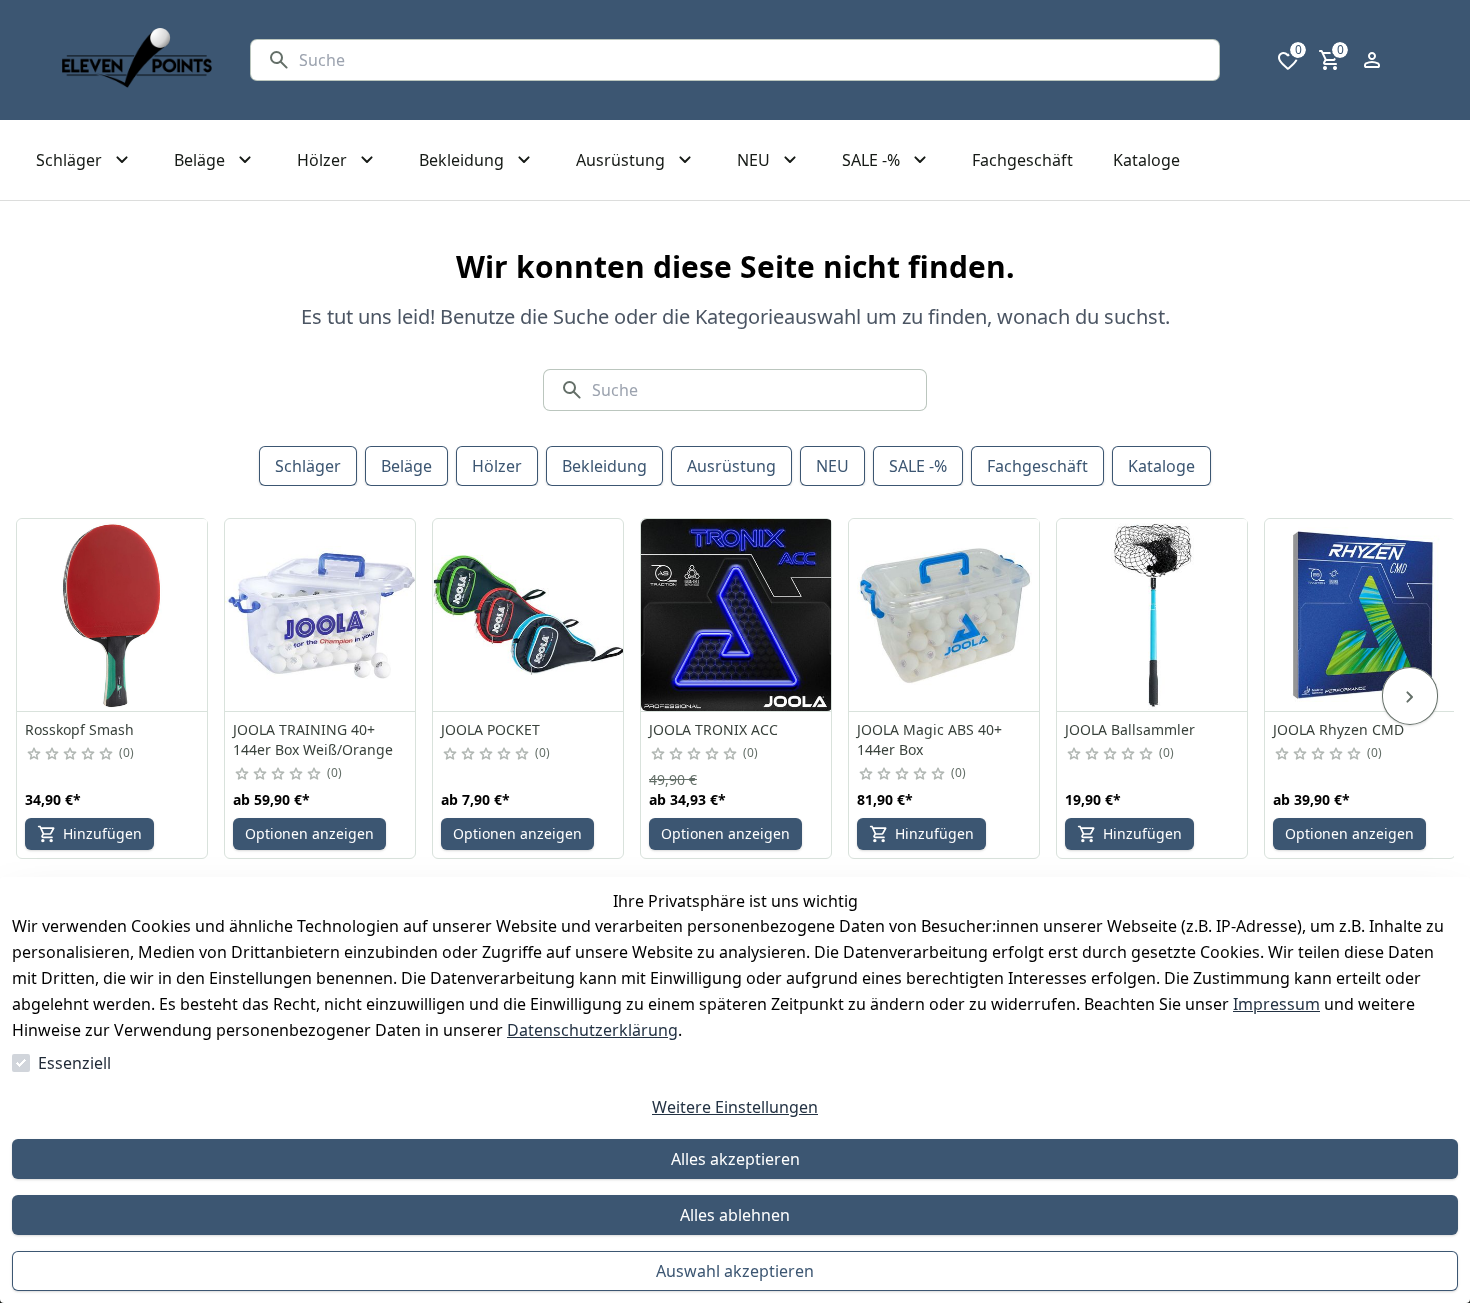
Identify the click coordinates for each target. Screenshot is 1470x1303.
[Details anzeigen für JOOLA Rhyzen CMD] (1361, 615)
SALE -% (918, 466)
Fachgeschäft (1037, 466)
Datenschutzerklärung (592, 1030)
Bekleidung (604, 466)
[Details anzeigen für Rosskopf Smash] (113, 615)
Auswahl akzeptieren (735, 1271)
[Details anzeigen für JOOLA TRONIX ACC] (737, 615)
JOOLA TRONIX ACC (713, 729)
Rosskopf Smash (79, 729)
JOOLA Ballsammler (1130, 729)
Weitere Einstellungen (735, 1107)
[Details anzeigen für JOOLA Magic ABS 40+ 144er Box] (945, 615)
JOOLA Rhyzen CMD (1338, 729)
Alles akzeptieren (735, 1159)
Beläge (406, 466)
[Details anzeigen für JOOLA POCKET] (529, 615)
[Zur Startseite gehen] (137, 60)
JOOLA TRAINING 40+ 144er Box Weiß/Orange (313, 739)
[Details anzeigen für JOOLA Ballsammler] (1153, 615)
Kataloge (1161, 466)
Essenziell (74, 1063)
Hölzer (497, 466)
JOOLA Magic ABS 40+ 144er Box (929, 739)
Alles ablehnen (735, 1215)
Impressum (1276, 1004)
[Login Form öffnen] (1372, 60)
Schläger (308, 466)
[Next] (1410, 696)
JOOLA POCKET (490, 729)
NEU (832, 466)
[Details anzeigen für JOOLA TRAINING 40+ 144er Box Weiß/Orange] (321, 615)
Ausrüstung (731, 466)
